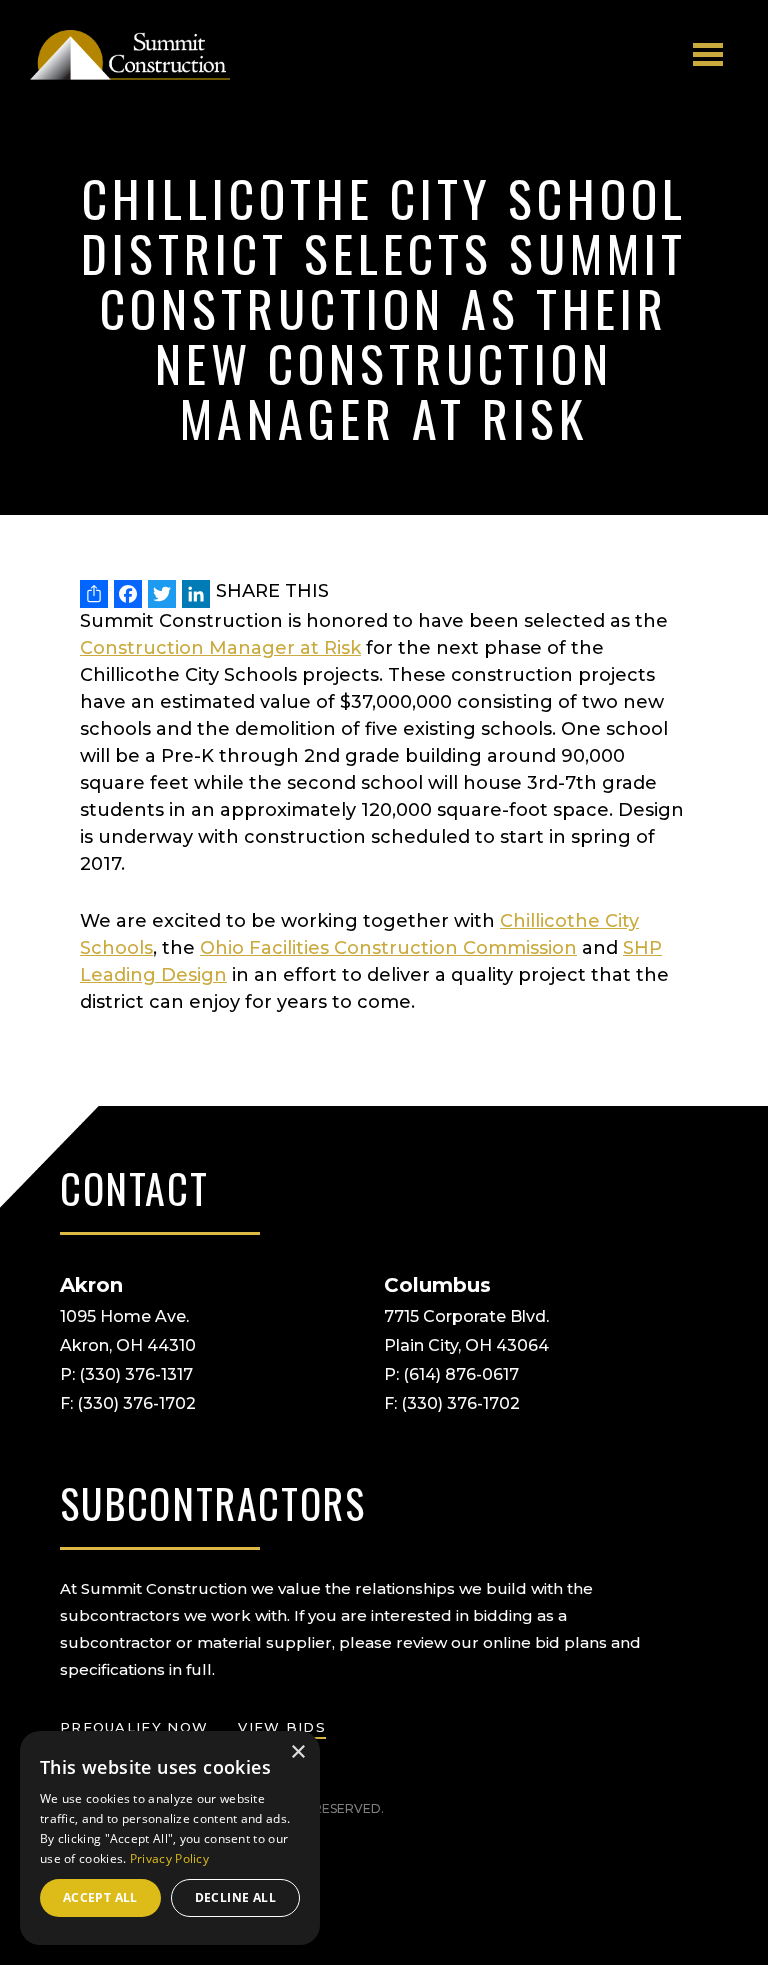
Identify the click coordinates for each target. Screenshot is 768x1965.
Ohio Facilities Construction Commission (388, 948)
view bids (282, 1727)
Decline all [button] (235, 1897)
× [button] (297, 1752)
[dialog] (170, 1838)
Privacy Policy (169, 1858)
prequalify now (134, 1727)
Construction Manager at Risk (220, 648)
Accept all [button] (100, 1897)
